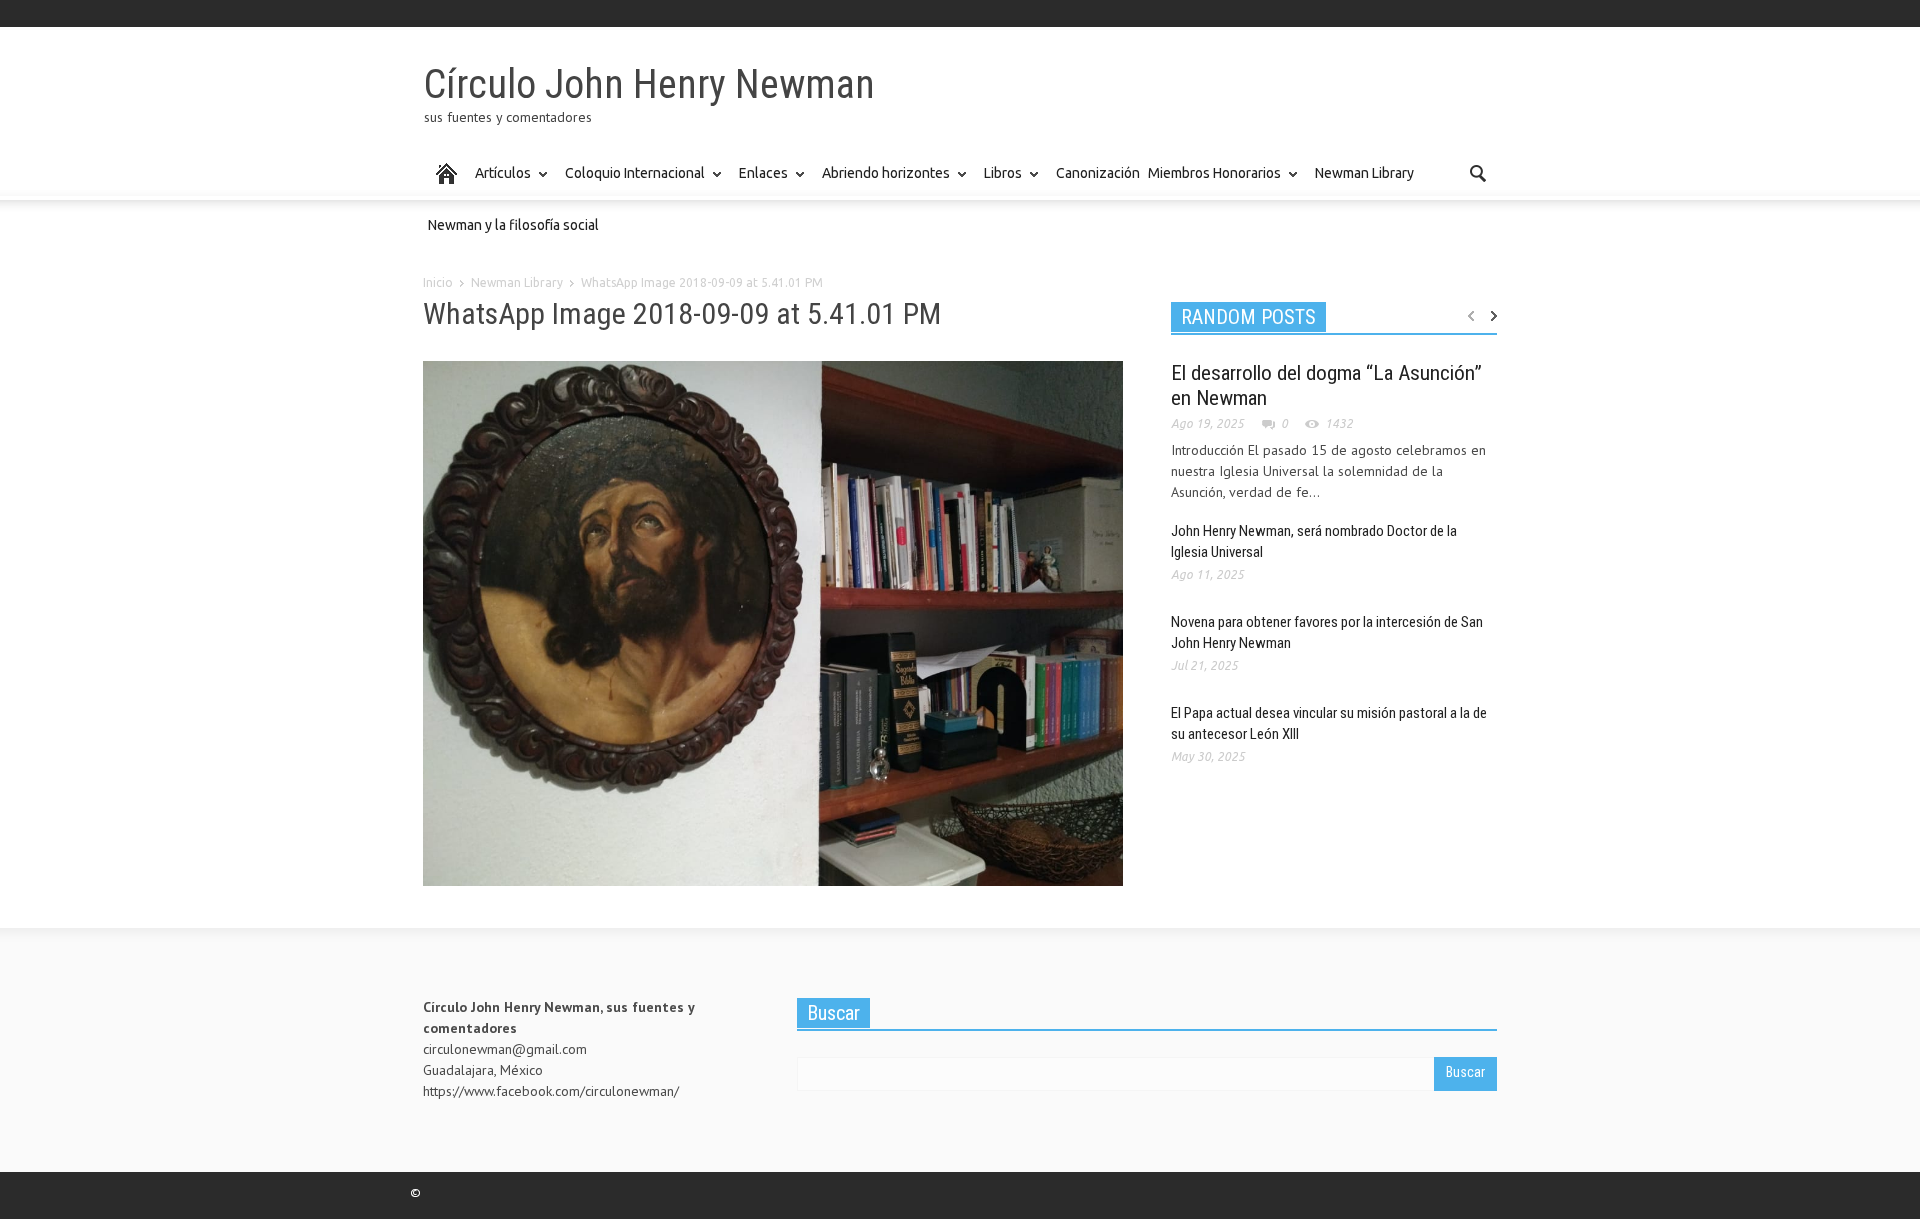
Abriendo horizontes (883, 182)
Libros (1000, 182)
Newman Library (1364, 173)
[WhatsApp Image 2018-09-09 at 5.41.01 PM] (773, 627)
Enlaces (761, 182)
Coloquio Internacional (632, 182)
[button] (1477, 172)
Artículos (500, 182)
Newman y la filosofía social (513, 225)
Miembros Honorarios (1212, 182)
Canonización (1098, 173)
